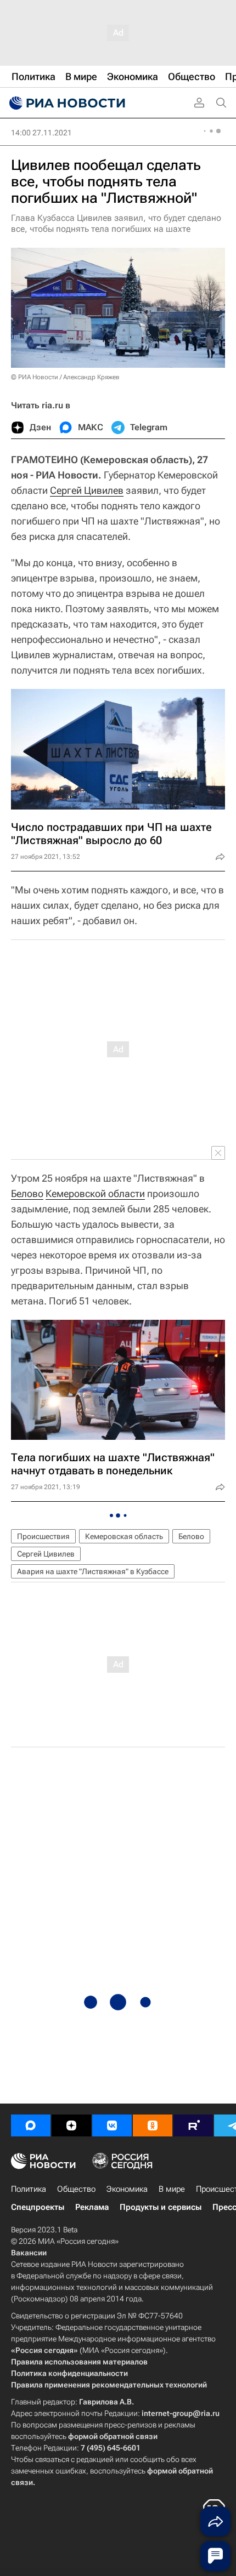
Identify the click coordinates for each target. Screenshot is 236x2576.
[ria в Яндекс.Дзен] (71, 2125)
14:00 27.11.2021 (41, 133)
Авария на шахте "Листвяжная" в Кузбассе (93, 1571)
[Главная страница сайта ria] (66, 103)
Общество (76, 2189)
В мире (172, 2189)
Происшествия (43, 1536)
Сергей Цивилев (87, 490)
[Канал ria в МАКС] (31, 2125)
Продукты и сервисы (161, 2207)
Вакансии (29, 2253)
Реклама (92, 2207)
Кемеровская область (124, 1536)
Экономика (127, 2189)
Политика (29, 2189)
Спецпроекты (38, 2207)
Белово (27, 1193)
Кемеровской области (95, 1193)
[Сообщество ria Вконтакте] (112, 2125)
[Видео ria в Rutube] (193, 2125)
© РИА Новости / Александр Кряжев (65, 377)
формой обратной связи (113, 2436)
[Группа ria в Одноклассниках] (153, 2125)
